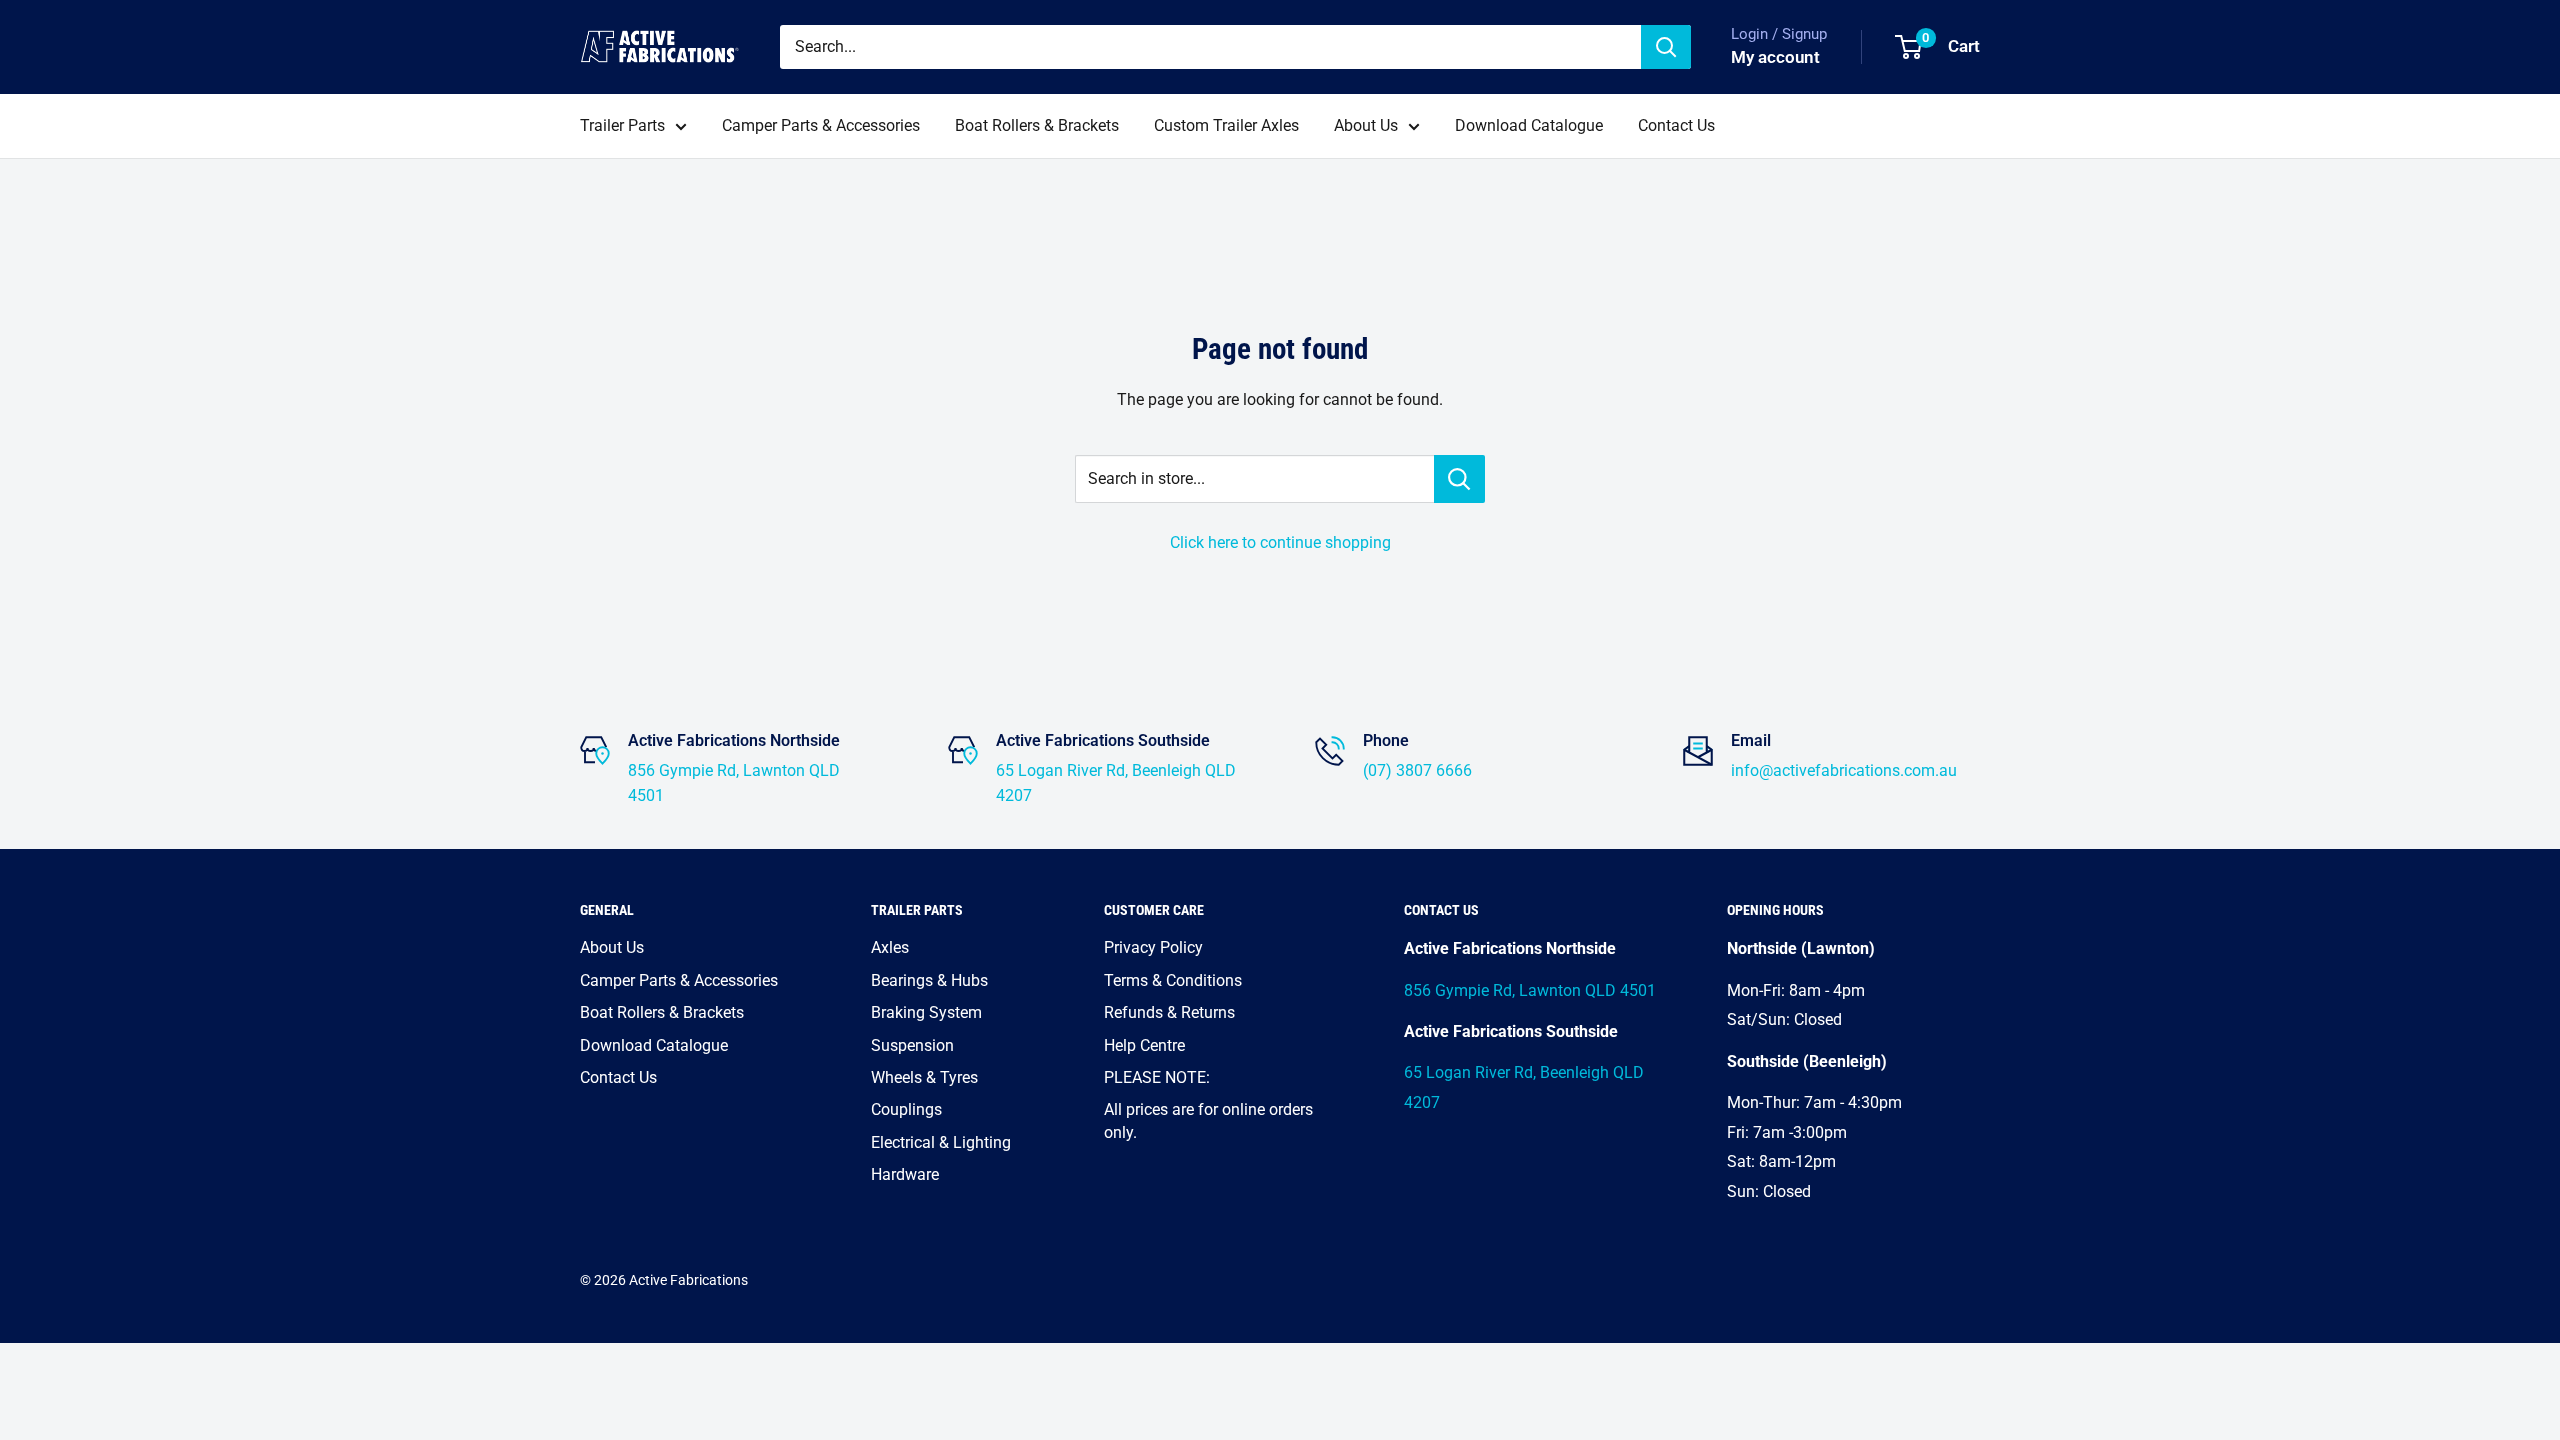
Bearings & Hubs (929, 980)
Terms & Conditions (1173, 980)
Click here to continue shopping (1280, 542)
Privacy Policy (1153, 947)
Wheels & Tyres (924, 1077)
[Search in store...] (1459, 479)
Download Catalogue (1529, 125)
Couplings (906, 1109)
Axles (890, 947)
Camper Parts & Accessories (821, 125)
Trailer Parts (622, 125)
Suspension (912, 1045)
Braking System (926, 1012)
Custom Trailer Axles (1226, 125)
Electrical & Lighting (941, 1142)
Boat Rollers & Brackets (1037, 125)
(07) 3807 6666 (1417, 770)
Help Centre (1144, 1045)
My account (1775, 57)
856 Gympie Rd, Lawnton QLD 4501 (1530, 990)
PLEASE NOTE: (1157, 1077)
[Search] (1666, 47)
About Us (1366, 125)
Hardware (905, 1174)
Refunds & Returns (1169, 1012)
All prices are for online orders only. (1208, 1120)
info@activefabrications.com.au (1844, 770)
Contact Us (1676, 125)
